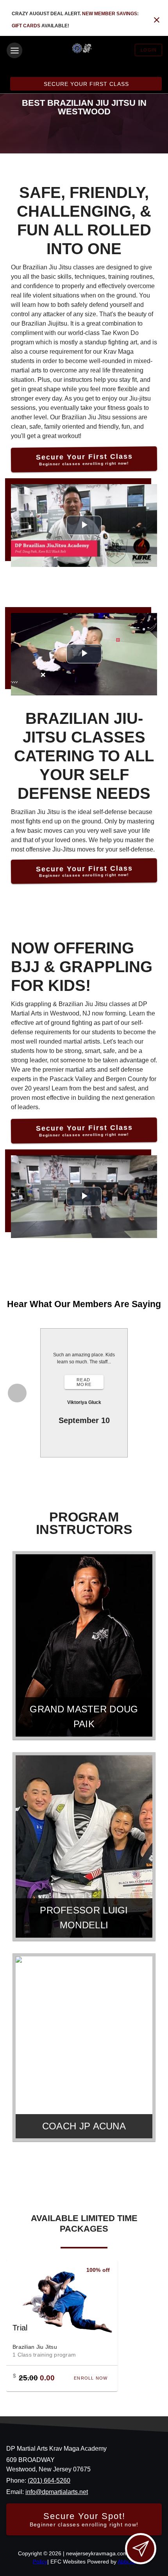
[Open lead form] (141, 2549)
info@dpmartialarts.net (57, 2492)
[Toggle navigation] (14, 50)
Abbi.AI (126, 2562)
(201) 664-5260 (49, 2481)
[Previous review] (17, 1393)
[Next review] (152, 1393)
